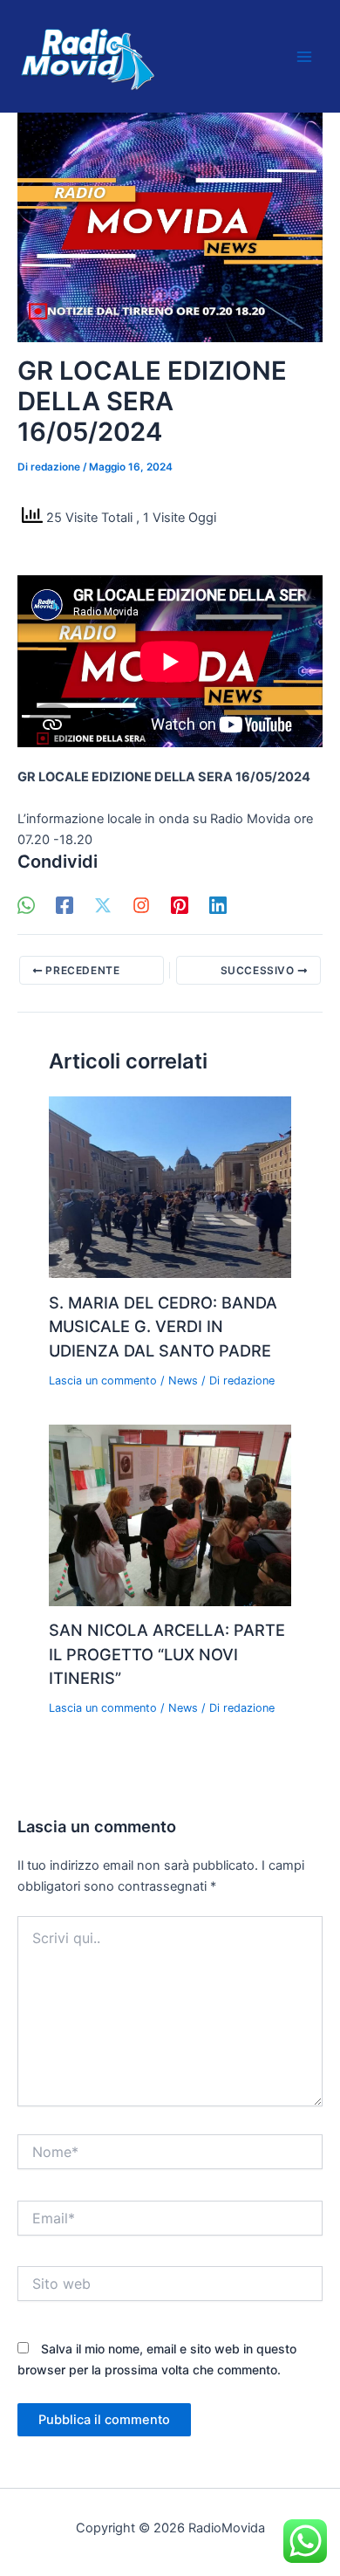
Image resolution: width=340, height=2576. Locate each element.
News (183, 1381)
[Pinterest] (180, 905)
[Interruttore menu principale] (304, 57)
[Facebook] (65, 905)
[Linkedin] (218, 905)
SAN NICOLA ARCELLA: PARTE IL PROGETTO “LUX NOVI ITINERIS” (167, 1654)
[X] (103, 905)
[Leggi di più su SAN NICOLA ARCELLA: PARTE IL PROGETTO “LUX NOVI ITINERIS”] (170, 1515)
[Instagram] (141, 905)
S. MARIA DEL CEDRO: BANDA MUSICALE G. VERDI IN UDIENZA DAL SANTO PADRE (163, 1326)
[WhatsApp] (26, 905)
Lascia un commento (103, 1381)
